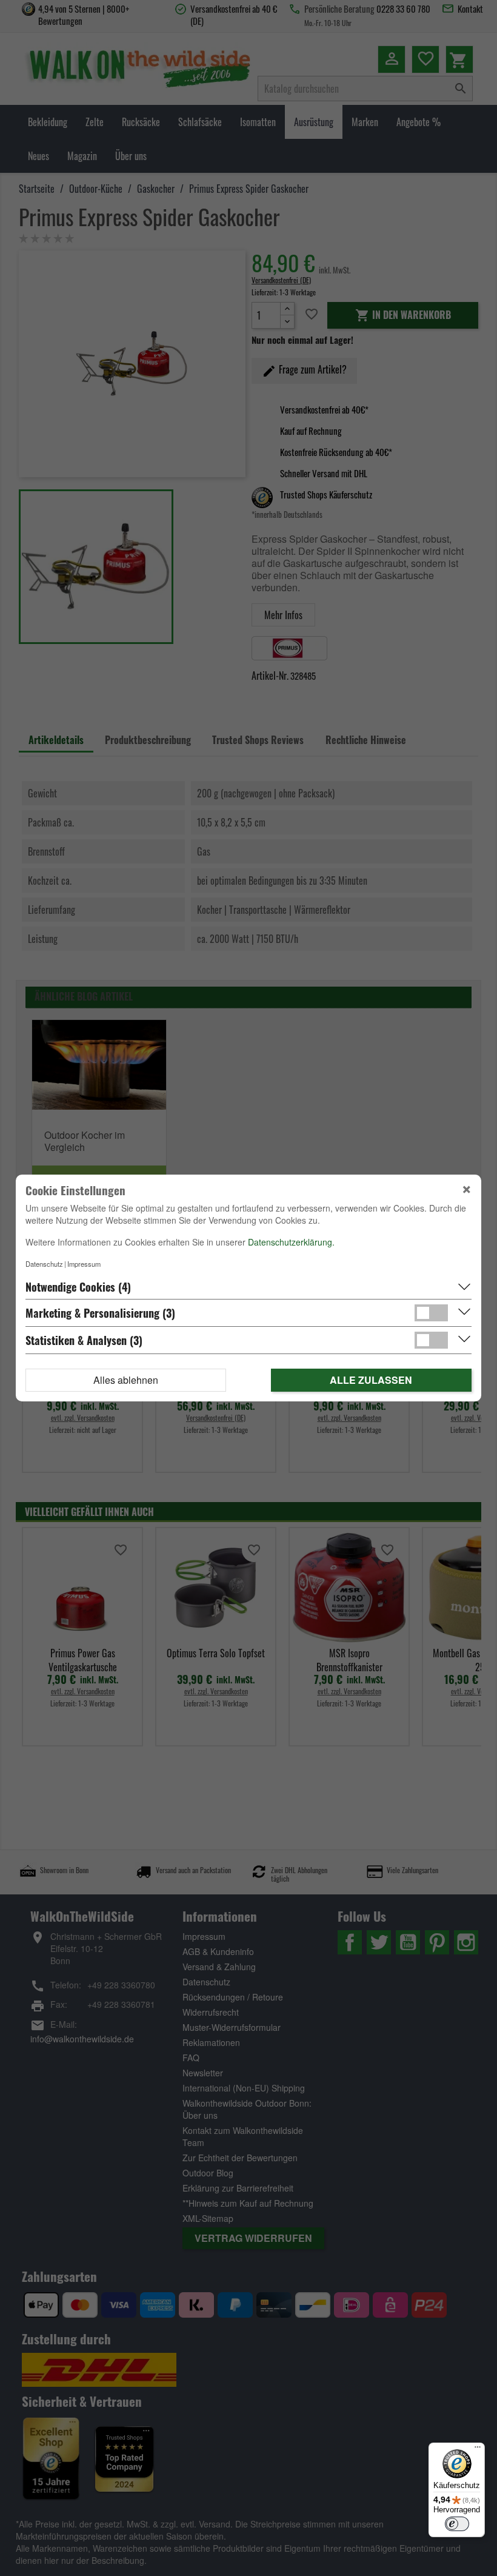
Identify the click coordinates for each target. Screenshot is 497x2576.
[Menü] (478, 2450)
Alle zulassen (371, 1380)
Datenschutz (44, 1264)
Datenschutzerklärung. (291, 1242)
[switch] (457, 2524)
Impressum (84, 1264)
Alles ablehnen (126, 1380)
